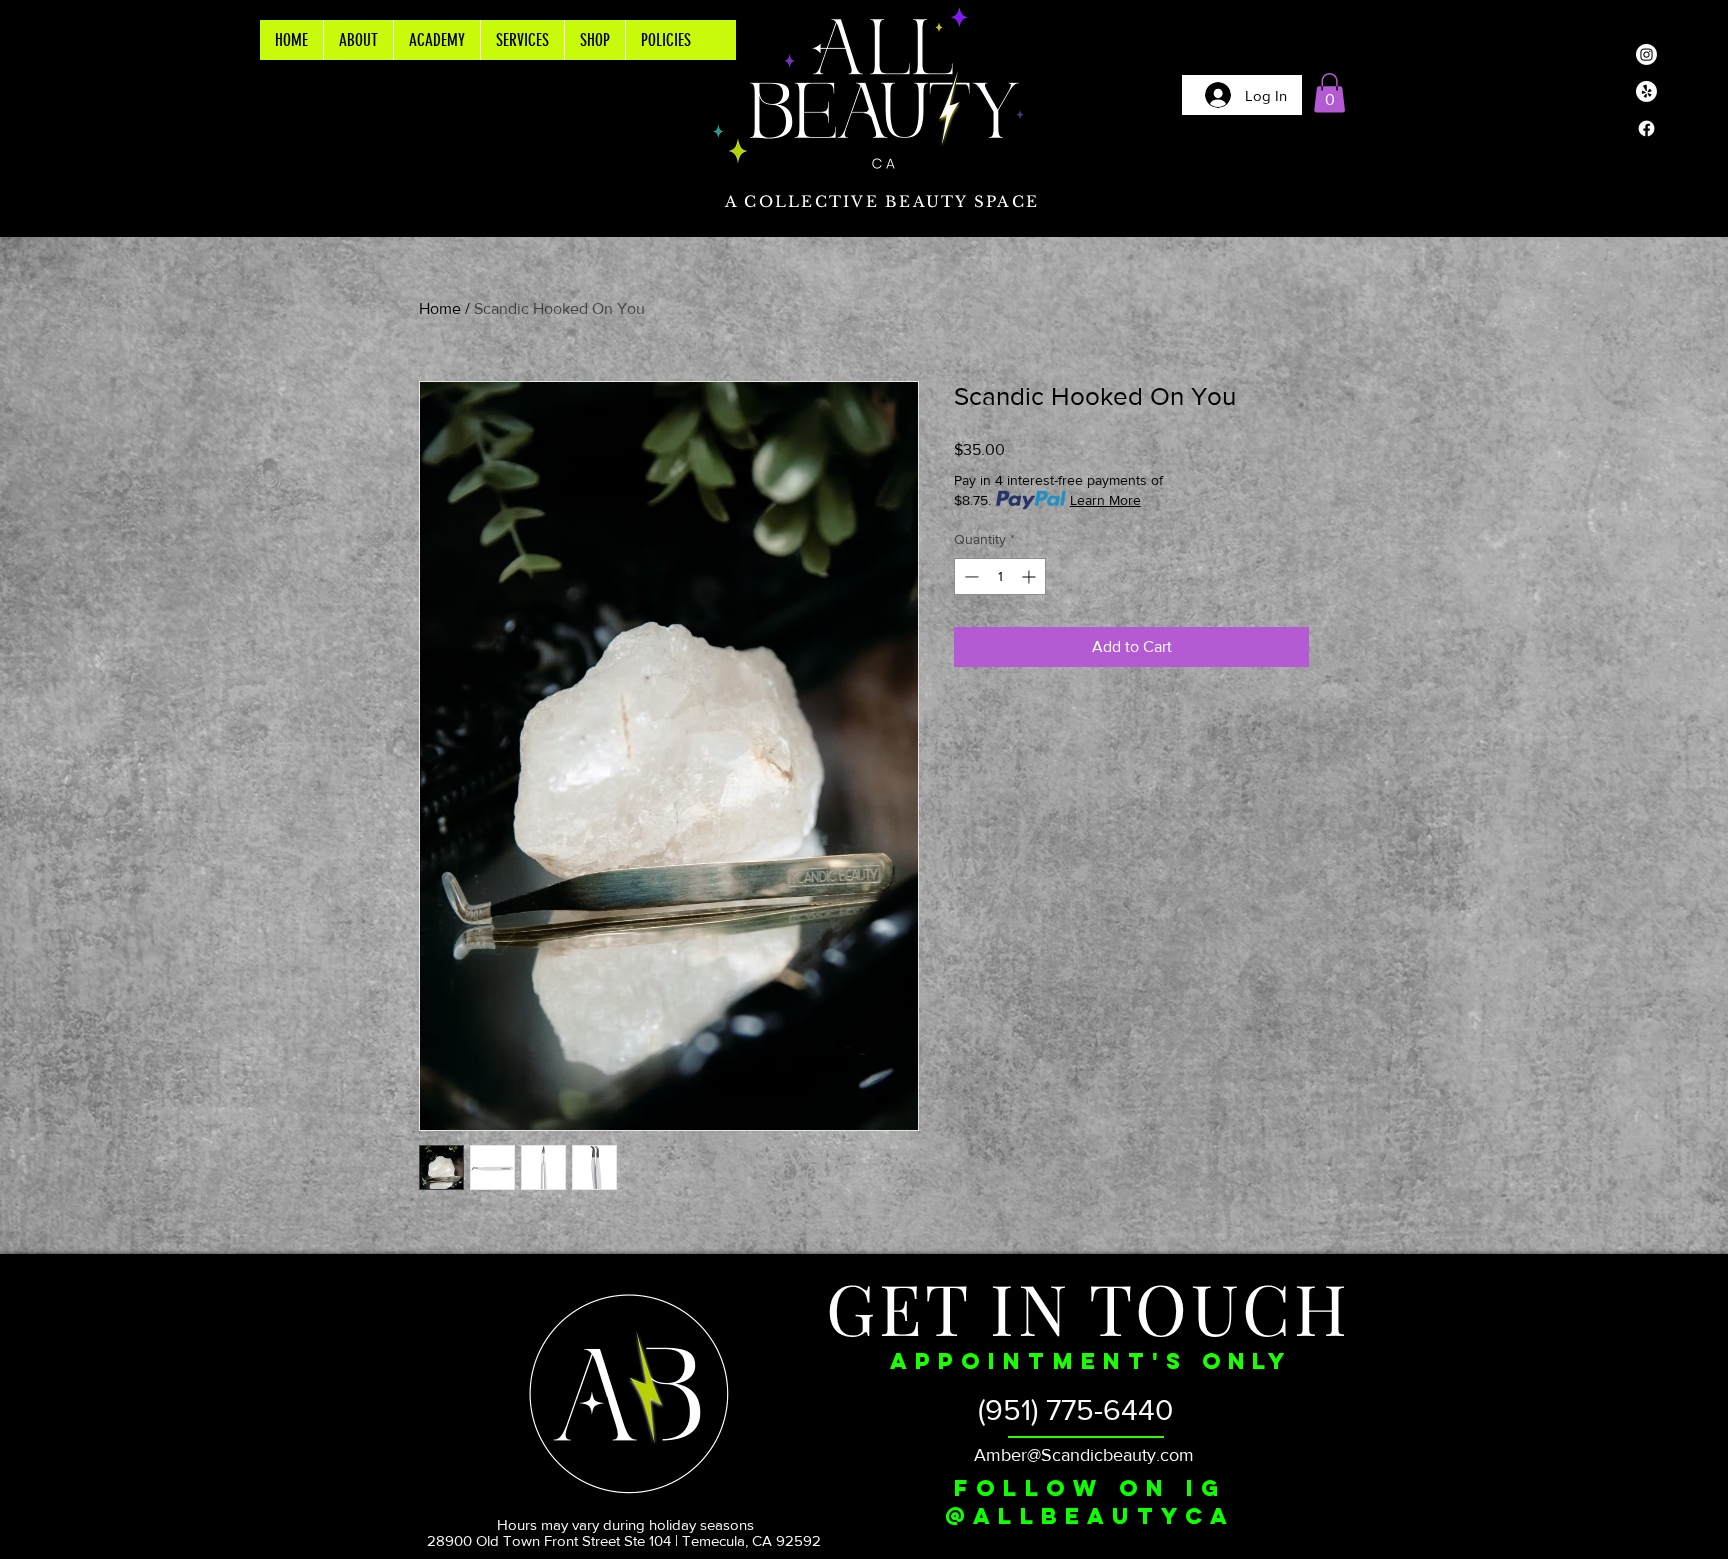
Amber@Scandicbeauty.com (1084, 1455)
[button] (1329, 92)
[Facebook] (1646, 128)
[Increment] (1030, 576)
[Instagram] (1646, 54)
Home (440, 308)
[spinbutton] (1000, 576)
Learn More (1105, 500)
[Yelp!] (1646, 91)
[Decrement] (969, 576)
